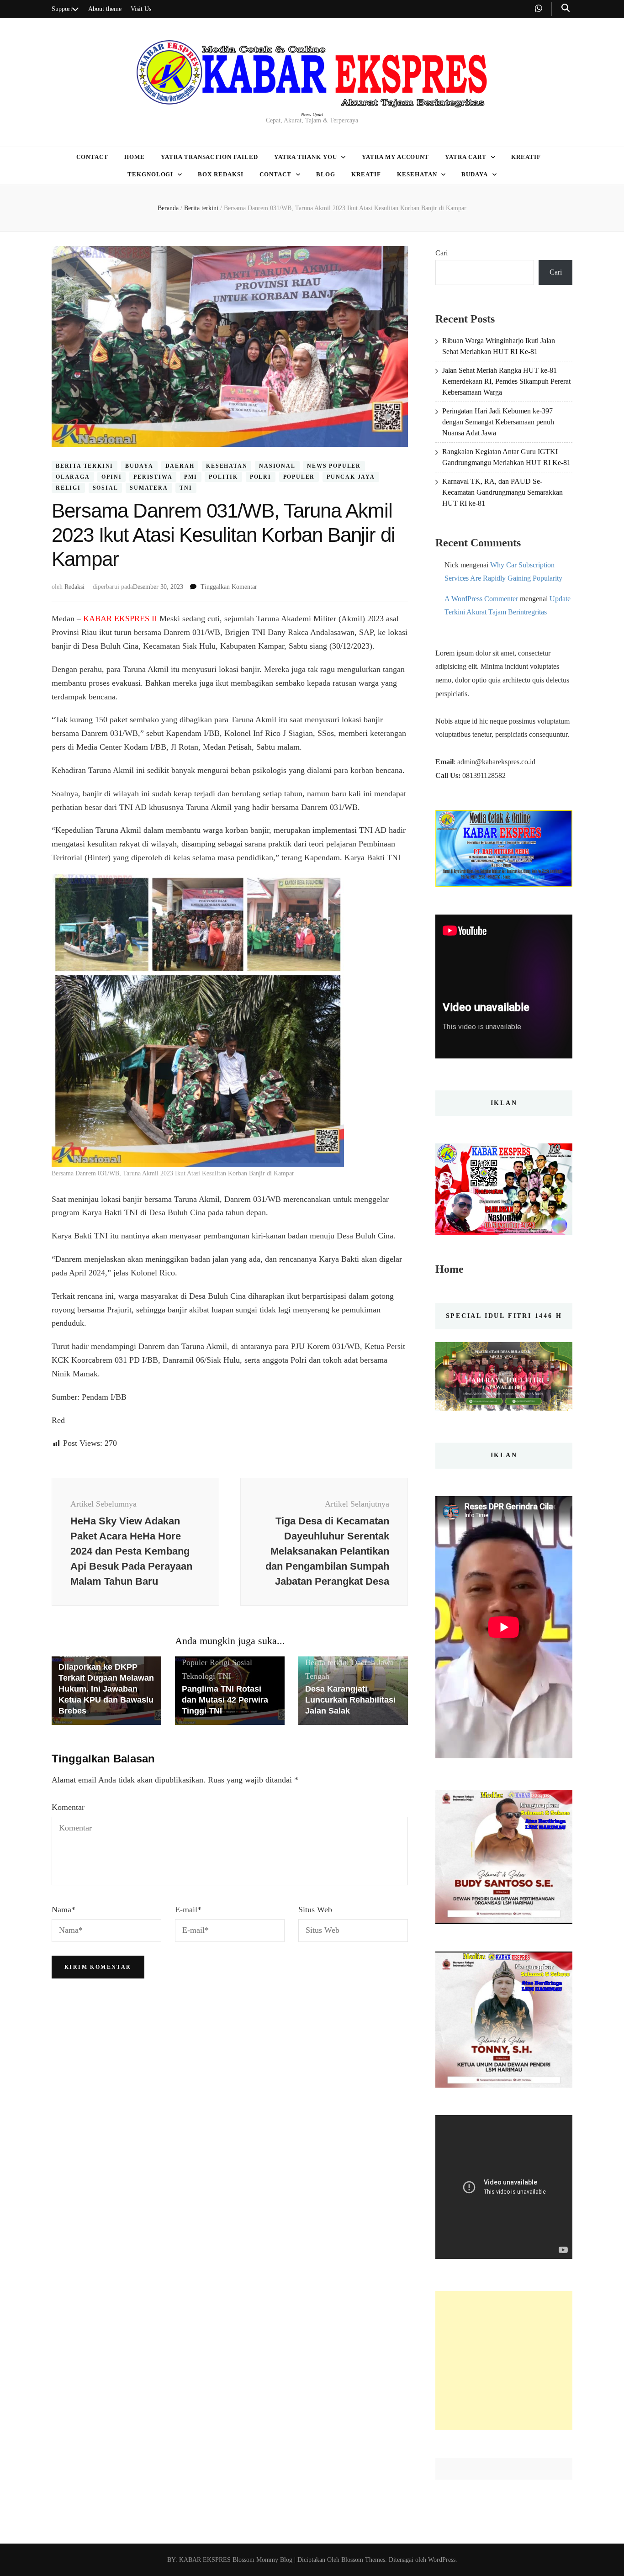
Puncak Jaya (351, 477)
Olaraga (73, 477)
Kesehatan (417, 174)
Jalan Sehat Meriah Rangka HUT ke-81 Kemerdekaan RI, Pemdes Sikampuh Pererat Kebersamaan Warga (506, 381)
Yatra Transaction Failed (209, 157)
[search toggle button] (566, 8)
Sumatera (149, 488)
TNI (186, 488)
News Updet (312, 114)
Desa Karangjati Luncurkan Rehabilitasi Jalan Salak (350, 1700)
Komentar (68, 1807)
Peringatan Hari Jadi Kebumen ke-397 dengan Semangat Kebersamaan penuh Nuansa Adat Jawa (498, 422)
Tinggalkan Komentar (229, 587)
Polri (261, 477)
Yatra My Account (396, 157)
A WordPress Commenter (481, 599)
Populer (299, 477)
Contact (92, 157)
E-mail (188, 1910)
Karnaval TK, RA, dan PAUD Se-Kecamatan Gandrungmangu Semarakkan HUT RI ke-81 (502, 492)
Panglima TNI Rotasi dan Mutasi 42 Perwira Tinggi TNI (225, 1700)
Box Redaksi (221, 174)
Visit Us (141, 9)
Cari (442, 253)
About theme (105, 9)
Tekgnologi (151, 174)
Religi (68, 488)
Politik (223, 477)
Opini (111, 477)
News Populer (334, 466)
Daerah (180, 466)
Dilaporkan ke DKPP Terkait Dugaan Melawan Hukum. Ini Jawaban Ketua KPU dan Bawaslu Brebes (106, 1689)
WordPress (442, 2560)
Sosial (106, 488)
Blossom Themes (362, 2560)
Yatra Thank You (306, 157)
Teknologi (198, 1676)
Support (62, 9)
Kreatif (526, 157)
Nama (63, 1910)
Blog (326, 174)
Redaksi (74, 587)
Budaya (475, 174)
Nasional (277, 466)
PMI (190, 477)
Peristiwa (153, 477)
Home (135, 157)
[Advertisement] (504, 2361)
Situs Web (315, 1910)
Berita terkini (85, 466)
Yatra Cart (466, 157)
